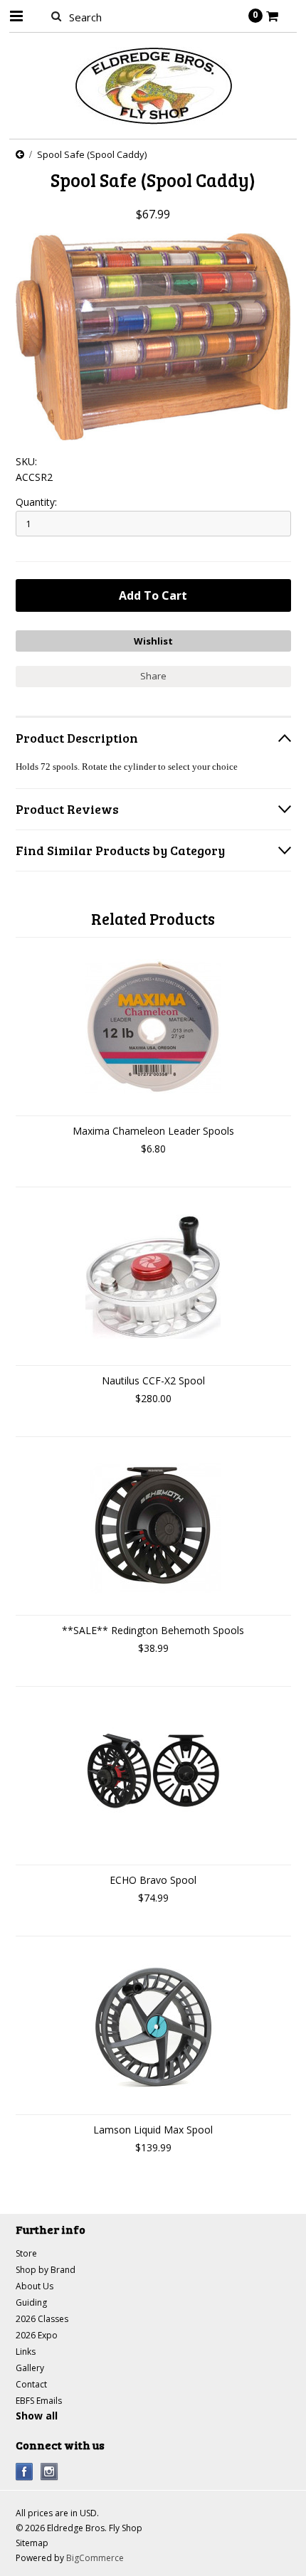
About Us (35, 2286)
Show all (37, 2416)
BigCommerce (95, 2558)
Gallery (30, 2368)
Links (26, 2352)
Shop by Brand (46, 2270)
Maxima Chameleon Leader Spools (153, 1131)
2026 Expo (37, 2335)
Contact (31, 2384)
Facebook (25, 2472)
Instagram (49, 2472)
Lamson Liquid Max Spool (153, 2130)
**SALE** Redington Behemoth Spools (153, 1630)
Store (26, 2253)
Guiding (31, 2302)
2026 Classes (42, 2319)
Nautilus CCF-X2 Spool (153, 1380)
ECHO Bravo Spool (153, 1880)
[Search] (57, 16)
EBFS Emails (39, 2401)
